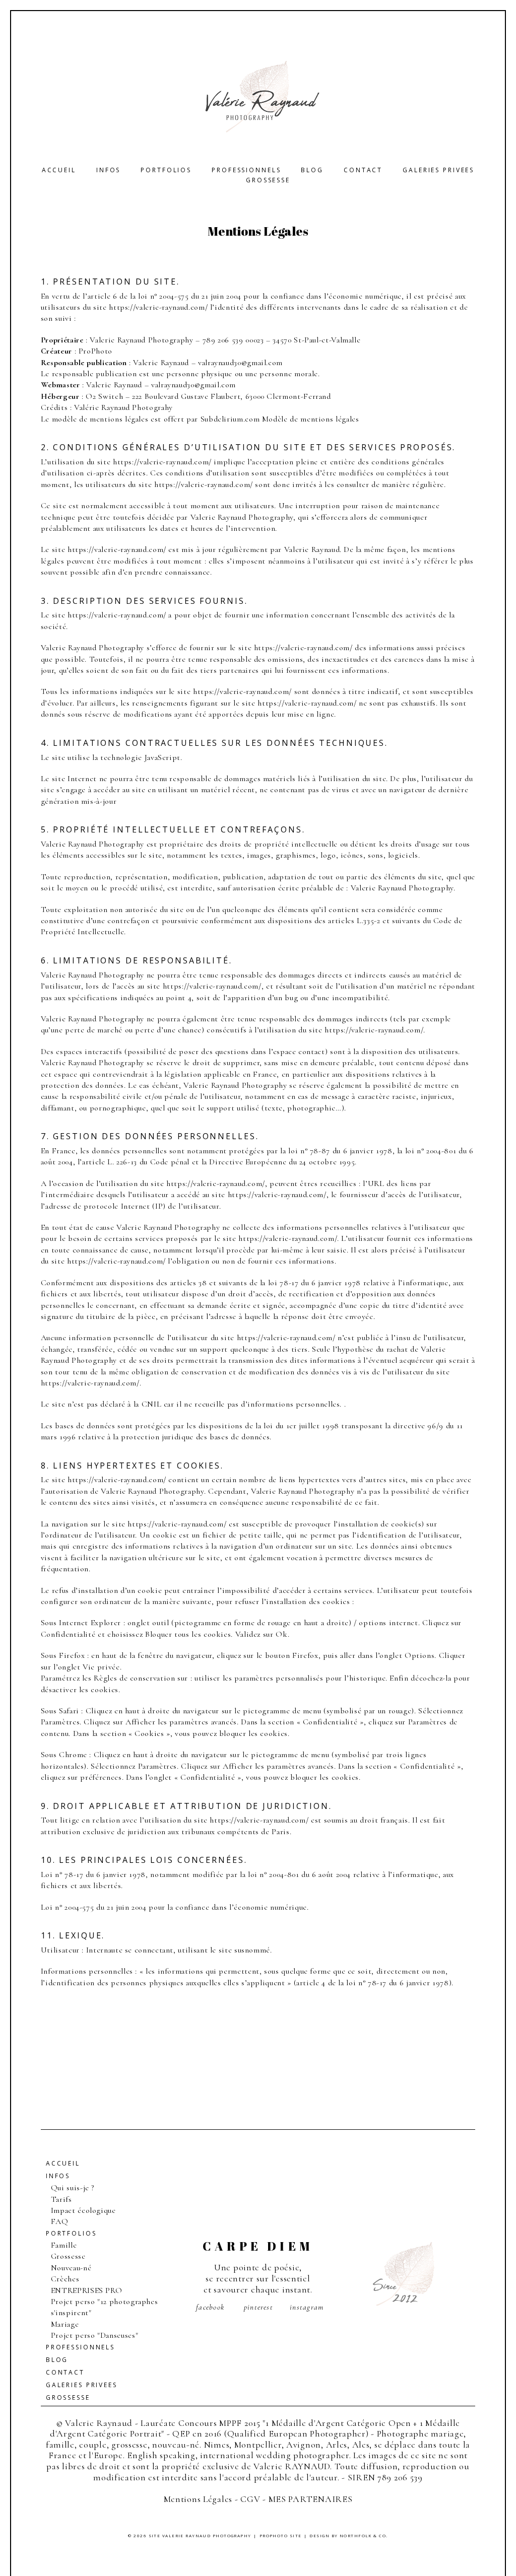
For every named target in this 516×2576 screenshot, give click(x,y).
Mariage (65, 2324)
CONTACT (363, 170)
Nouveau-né (71, 2268)
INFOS (108, 170)
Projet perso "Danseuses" (94, 2335)
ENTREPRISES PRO (87, 2290)
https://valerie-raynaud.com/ (158, 307)
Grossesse (268, 180)
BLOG (312, 170)
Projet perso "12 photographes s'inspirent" (105, 2307)
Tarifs (61, 2199)
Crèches (65, 2279)
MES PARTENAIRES (311, 2499)
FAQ (60, 2221)
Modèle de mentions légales (311, 419)
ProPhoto (95, 351)
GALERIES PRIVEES (438, 170)
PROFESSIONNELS (246, 170)
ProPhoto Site (281, 2535)
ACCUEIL (59, 170)
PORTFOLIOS (166, 170)
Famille (64, 2245)
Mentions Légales (198, 2499)
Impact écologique (83, 2210)
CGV (250, 2499)
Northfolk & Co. (364, 2535)
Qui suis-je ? (73, 2188)
